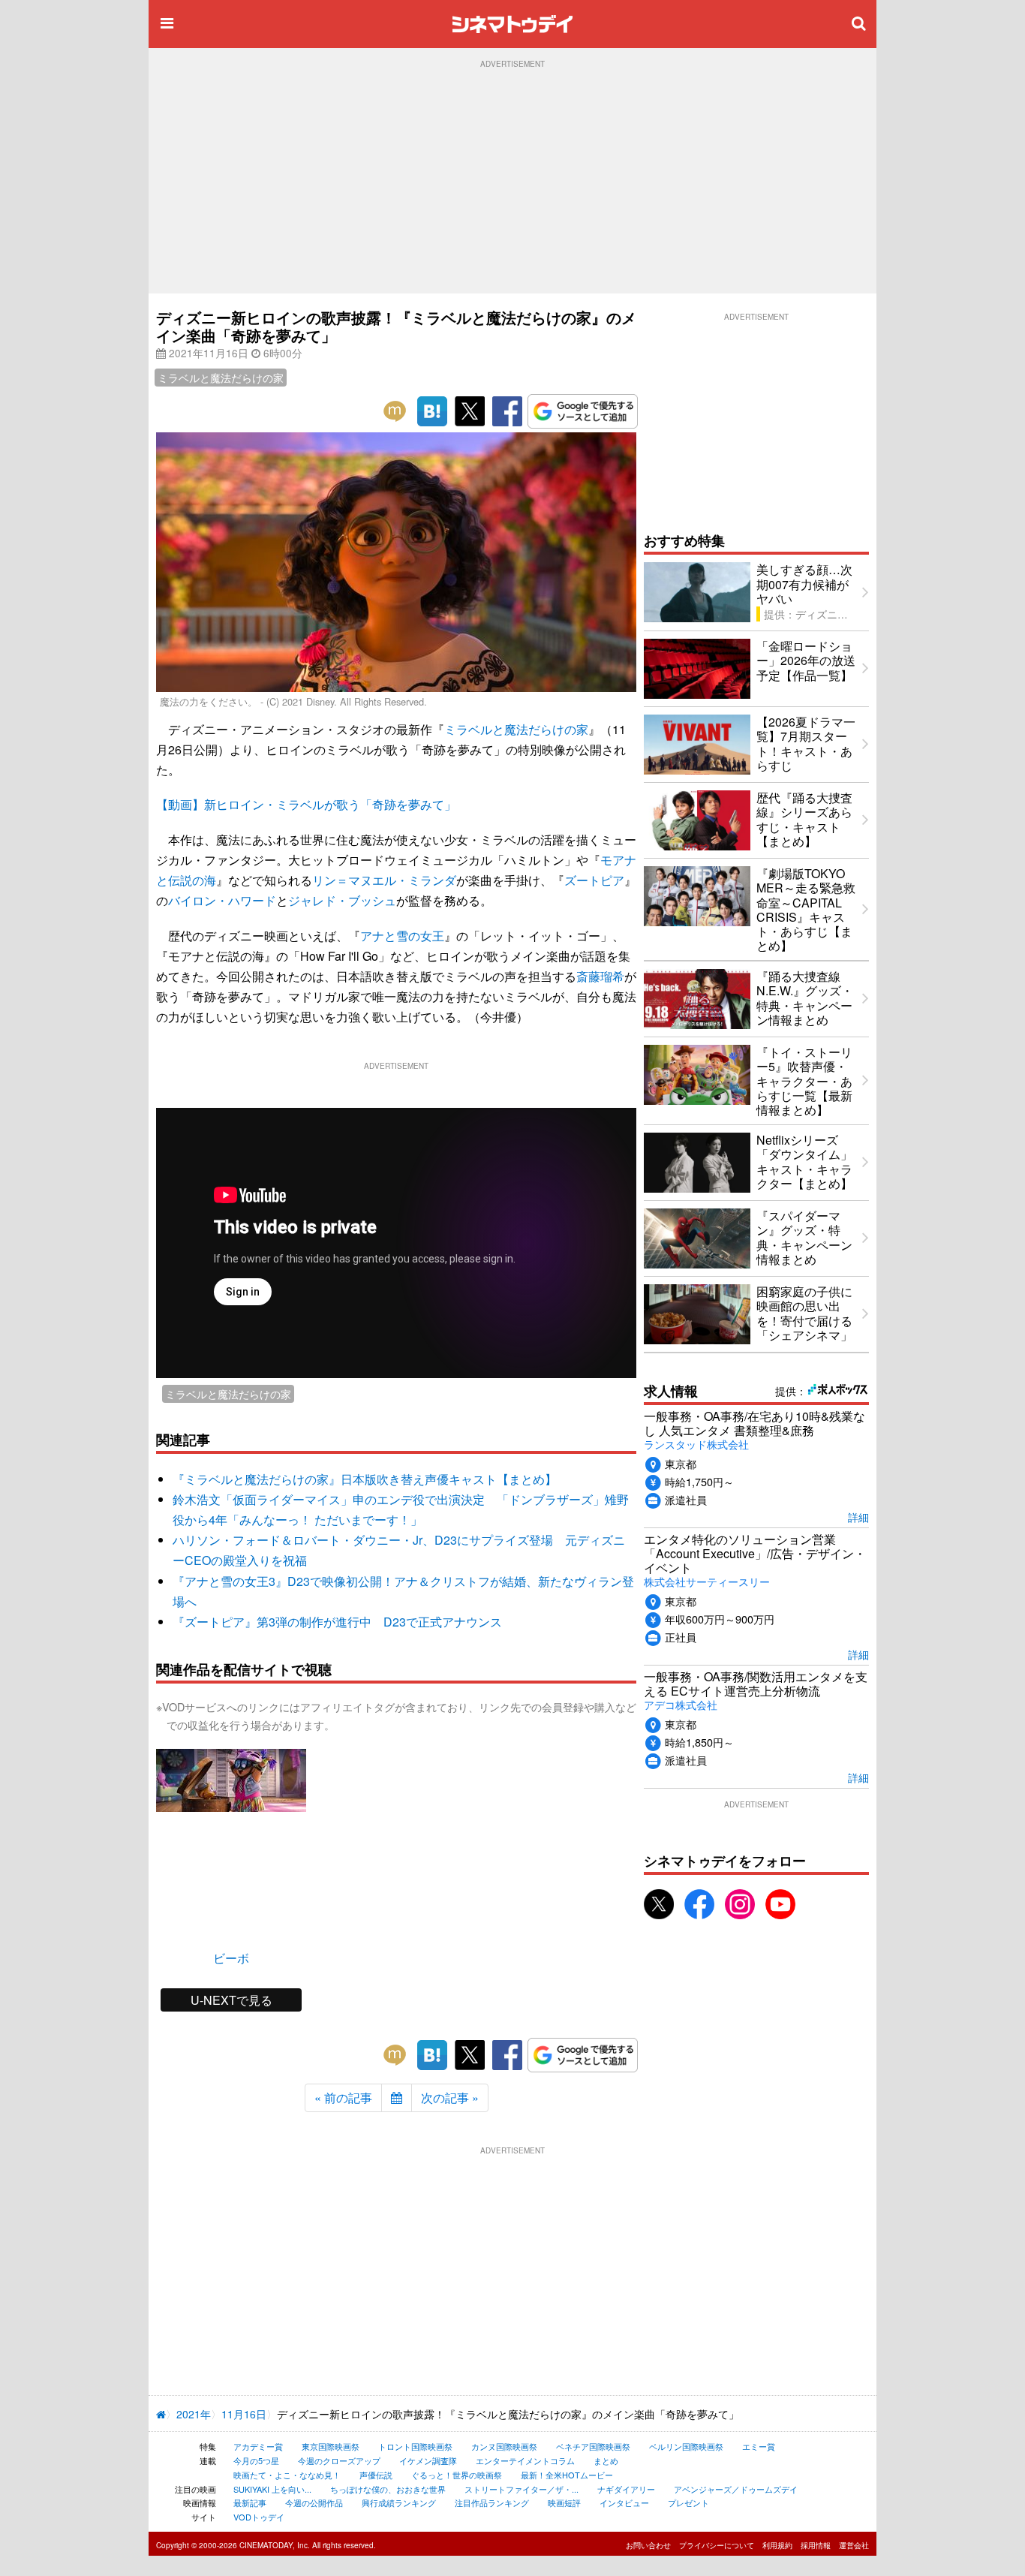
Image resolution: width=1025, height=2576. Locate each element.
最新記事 (250, 2502)
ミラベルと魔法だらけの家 (221, 378)
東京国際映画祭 (331, 2446)
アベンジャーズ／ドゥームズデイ (736, 2489)
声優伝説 (376, 2475)
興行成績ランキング (399, 2502)
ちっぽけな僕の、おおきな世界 (388, 2489)
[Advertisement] (512, 181)
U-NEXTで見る (231, 2000)
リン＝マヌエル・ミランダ (384, 880)
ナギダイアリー (626, 2489)
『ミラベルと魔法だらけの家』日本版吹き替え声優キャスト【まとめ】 (365, 1479)
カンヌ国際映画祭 (504, 2446)
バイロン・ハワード (222, 900)
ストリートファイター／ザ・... (522, 2489)
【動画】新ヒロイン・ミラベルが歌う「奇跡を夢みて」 (306, 804)
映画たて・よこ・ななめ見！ (287, 2475)
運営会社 (854, 2545)
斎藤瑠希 (600, 976)
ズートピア (594, 880)
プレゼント (688, 2502)
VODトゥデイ (259, 2517)
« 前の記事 (343, 2098)
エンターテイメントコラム (525, 2460)
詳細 (858, 1517)
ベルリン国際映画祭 (686, 2446)
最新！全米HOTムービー (567, 2475)
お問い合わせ (648, 2545)
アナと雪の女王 (402, 936)
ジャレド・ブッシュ (342, 900)
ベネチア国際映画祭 (593, 2446)
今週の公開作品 (314, 2502)
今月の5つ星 (256, 2460)
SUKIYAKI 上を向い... (272, 2489)
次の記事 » (450, 2098)
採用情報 (816, 2545)
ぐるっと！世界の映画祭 (457, 2475)
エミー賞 (759, 2446)
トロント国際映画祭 (415, 2446)
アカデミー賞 (258, 2446)
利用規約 (777, 2545)
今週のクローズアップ (339, 2460)
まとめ (606, 2460)
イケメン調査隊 (428, 2460)
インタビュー (624, 2502)
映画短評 (564, 2502)
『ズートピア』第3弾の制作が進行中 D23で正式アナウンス (337, 1622)
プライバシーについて (717, 2545)
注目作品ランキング (492, 2502)
